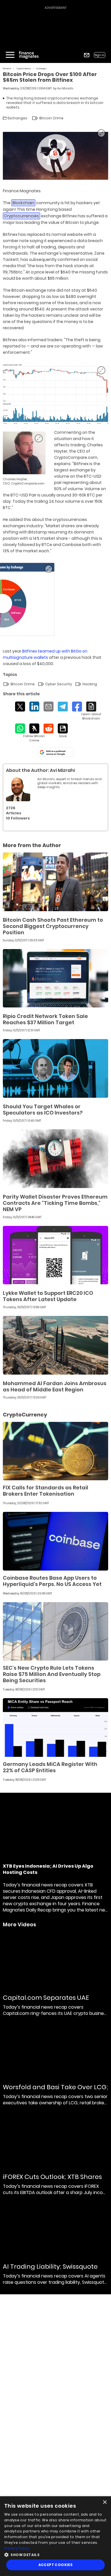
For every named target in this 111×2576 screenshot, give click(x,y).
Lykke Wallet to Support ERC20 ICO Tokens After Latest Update (48, 1296)
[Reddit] (49, 728)
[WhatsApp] (20, 728)
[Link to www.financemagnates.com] (55, 882)
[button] (55, 2554)
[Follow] (34, 733)
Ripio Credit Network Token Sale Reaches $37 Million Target (45, 1019)
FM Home (7, 69)
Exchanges (42, 69)
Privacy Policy (17, 2548)
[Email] (49, 707)
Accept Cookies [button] (56, 2565)
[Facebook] (77, 707)
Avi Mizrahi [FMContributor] (65, 88)
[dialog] (55, 2536)
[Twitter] (20, 707)
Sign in (100, 55)
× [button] (105, 2502)
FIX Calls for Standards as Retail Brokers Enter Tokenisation (46, 1491)
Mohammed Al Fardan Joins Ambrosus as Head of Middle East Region (55, 1386)
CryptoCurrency (24, 69)
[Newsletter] (87, 55)
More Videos (19, 1925)
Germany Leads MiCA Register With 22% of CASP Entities (50, 1767)
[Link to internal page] (18, 789)
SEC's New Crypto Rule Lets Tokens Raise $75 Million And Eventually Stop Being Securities (52, 1674)
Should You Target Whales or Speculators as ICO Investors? (43, 1110)
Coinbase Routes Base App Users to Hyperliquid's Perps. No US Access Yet (52, 1581)
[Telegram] (63, 707)
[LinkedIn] (34, 707)
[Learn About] (91, 711)
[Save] (63, 731)
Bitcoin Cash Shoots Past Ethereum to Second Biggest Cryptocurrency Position (53, 926)
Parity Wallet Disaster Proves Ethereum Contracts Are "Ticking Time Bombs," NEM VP (55, 1203)
